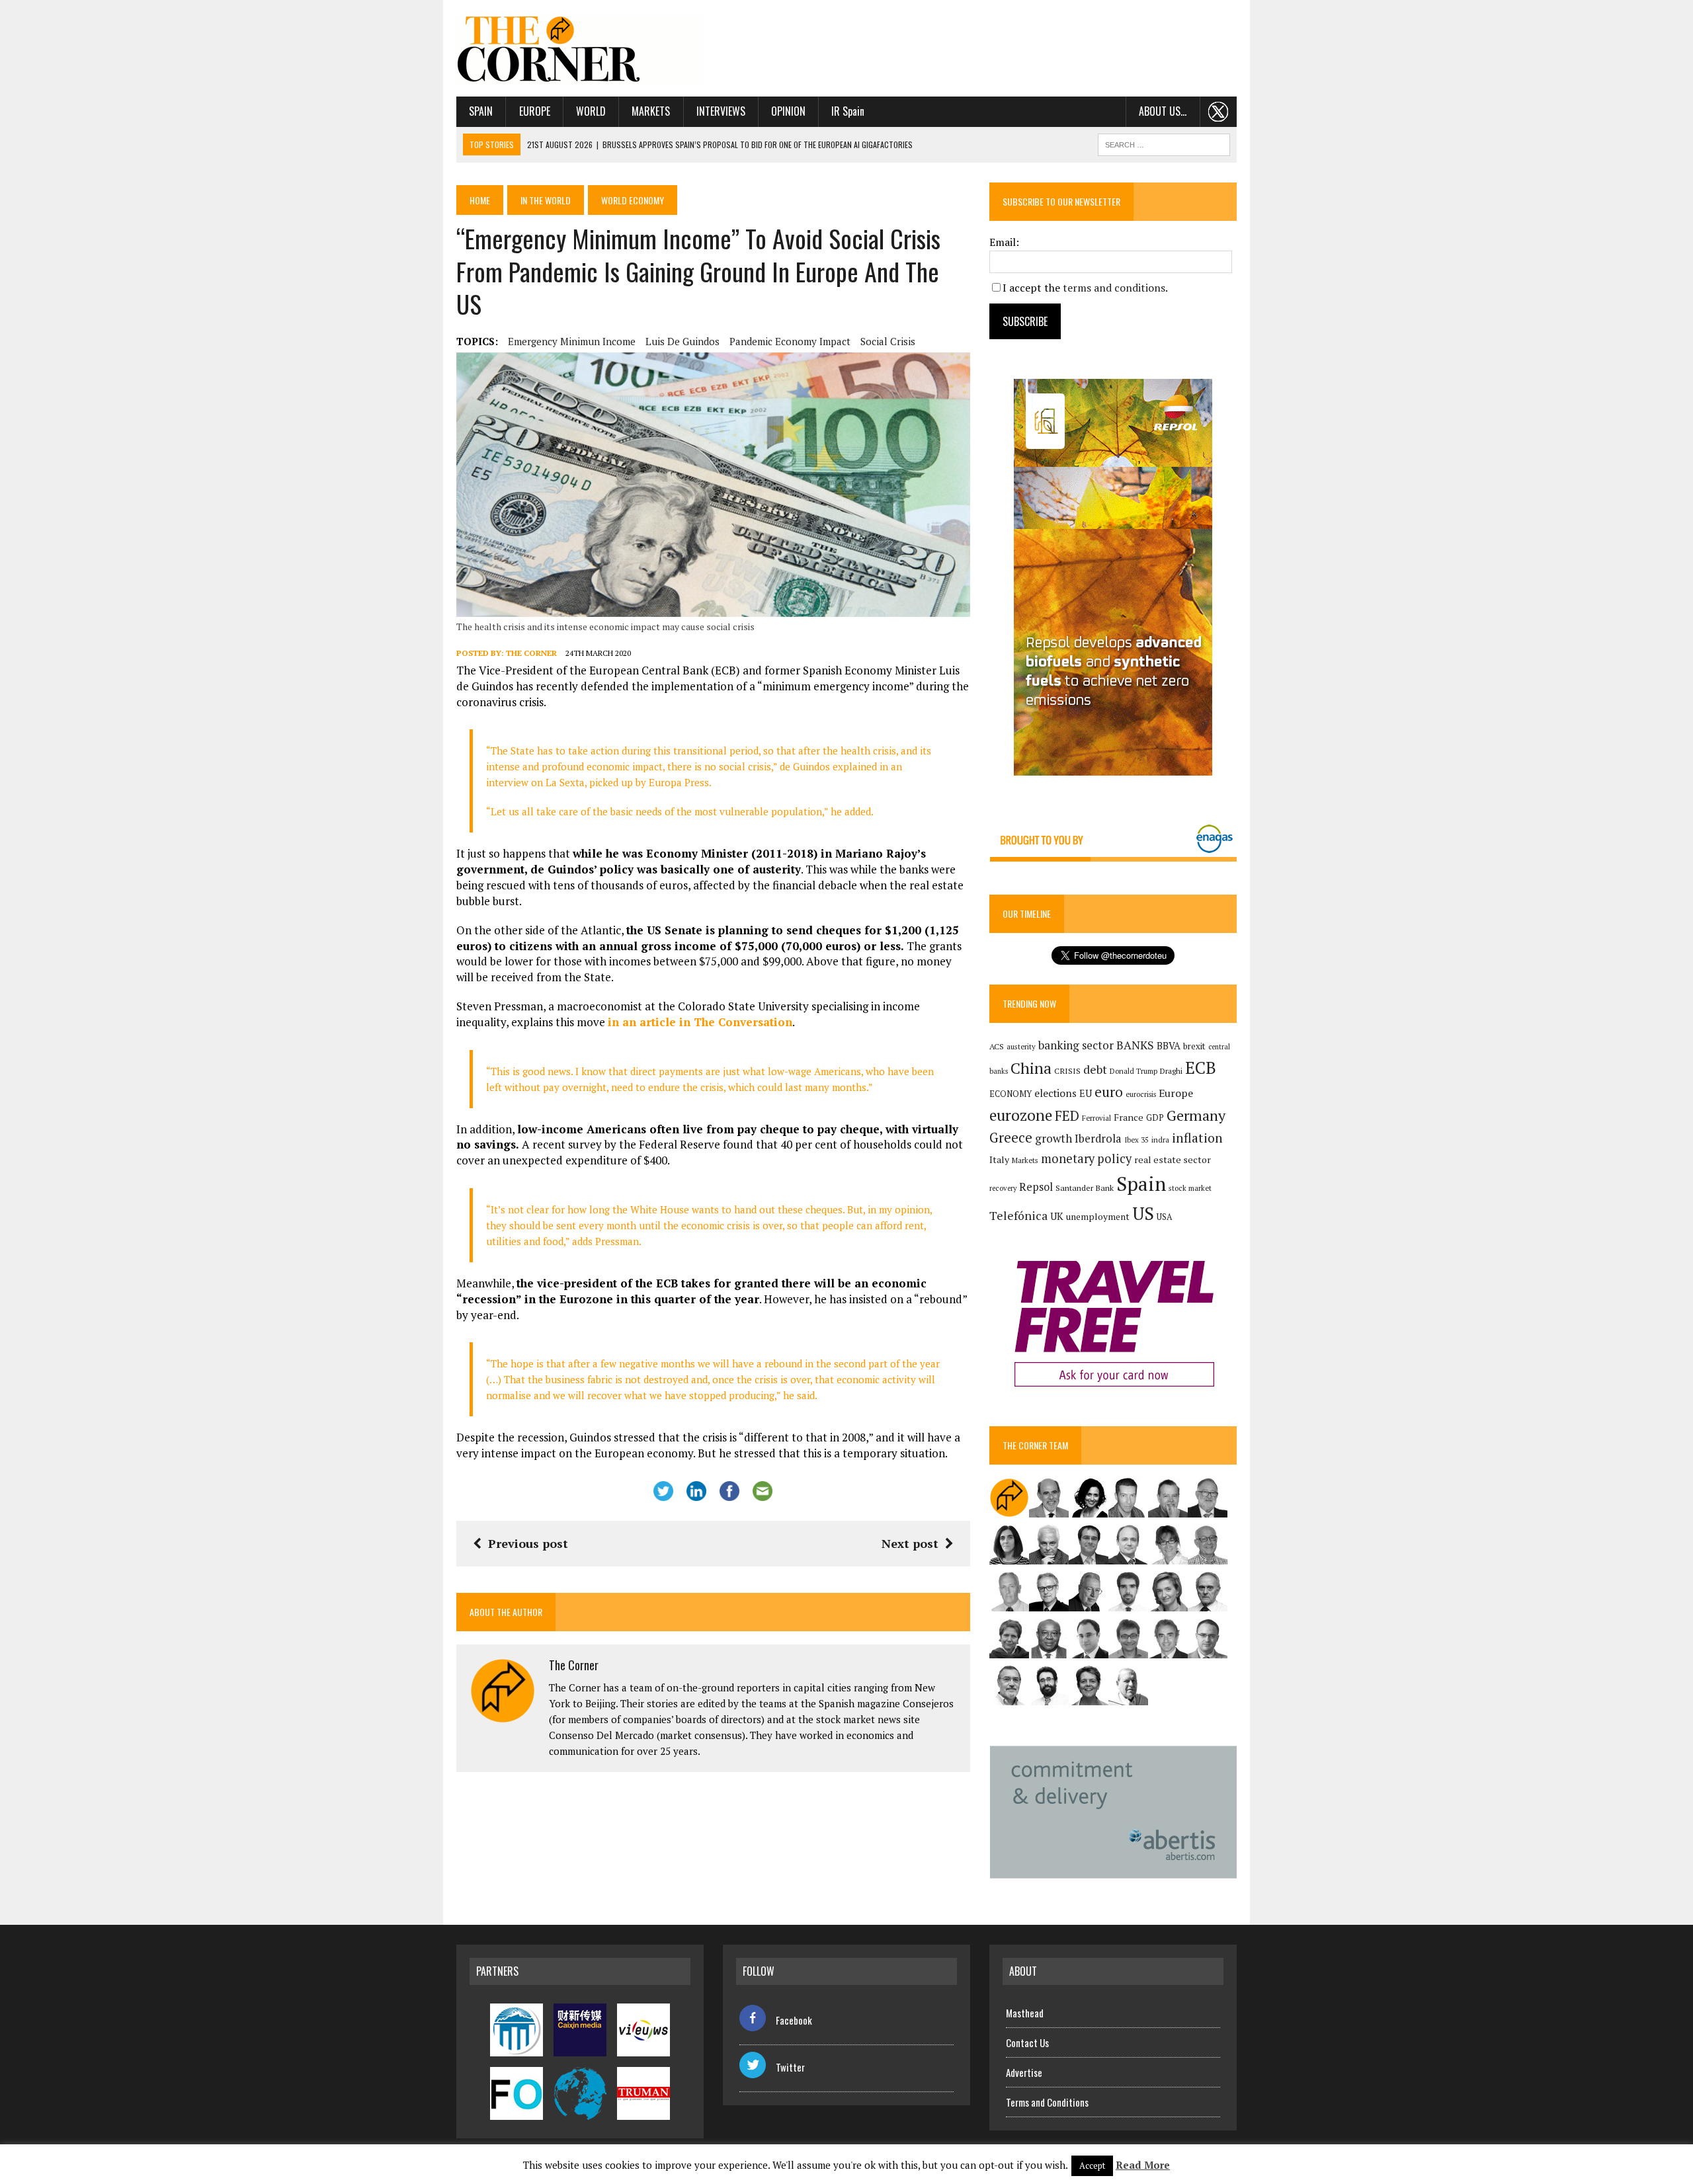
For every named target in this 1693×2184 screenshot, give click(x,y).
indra (1160, 1140)
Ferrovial (1096, 1118)
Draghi (1171, 1071)
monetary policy (1086, 1158)
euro (1109, 1092)
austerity (1021, 1046)
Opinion (788, 111)
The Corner (531, 653)
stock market (1190, 1188)
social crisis (888, 341)
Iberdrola (1098, 1139)
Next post (910, 1543)
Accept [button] (1092, 2165)
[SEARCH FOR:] (1164, 143)
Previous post (528, 1543)
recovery (1003, 1188)
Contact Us (1027, 2042)
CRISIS (1067, 1071)
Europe (535, 111)
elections (1055, 1093)
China (1031, 1068)
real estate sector (1173, 1159)
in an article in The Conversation (700, 1022)
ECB (1201, 1068)
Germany (1196, 1115)
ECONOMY (1011, 1094)
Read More (1143, 2165)
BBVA (1169, 1046)
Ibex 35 (1136, 1140)
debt (1095, 1070)
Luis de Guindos (682, 341)
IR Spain (848, 111)
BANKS (1135, 1045)
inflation (1197, 1138)
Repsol (1036, 1187)
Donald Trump (1134, 1071)
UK (1057, 1216)
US (1143, 1213)
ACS (997, 1046)
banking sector (1076, 1045)
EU (1086, 1093)
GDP (1155, 1118)
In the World (546, 200)
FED (1067, 1116)
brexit (1194, 1046)
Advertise (1024, 2072)
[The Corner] (580, 48)
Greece (1011, 1138)
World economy (633, 200)
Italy (999, 1159)
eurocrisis (1141, 1094)
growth (1053, 1138)
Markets (651, 111)
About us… (1163, 111)
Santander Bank (1085, 1188)
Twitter (790, 2067)
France (1129, 1117)
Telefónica (1018, 1216)
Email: (1004, 242)
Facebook (794, 2020)
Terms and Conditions (1047, 2102)
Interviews (721, 111)
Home (480, 200)
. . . (1218, 111)
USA (1165, 1217)
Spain (481, 111)
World (591, 111)
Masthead (1025, 2013)
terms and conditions (1114, 288)
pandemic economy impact (790, 341)
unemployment (1098, 1217)
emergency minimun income (572, 341)
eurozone (1021, 1115)
